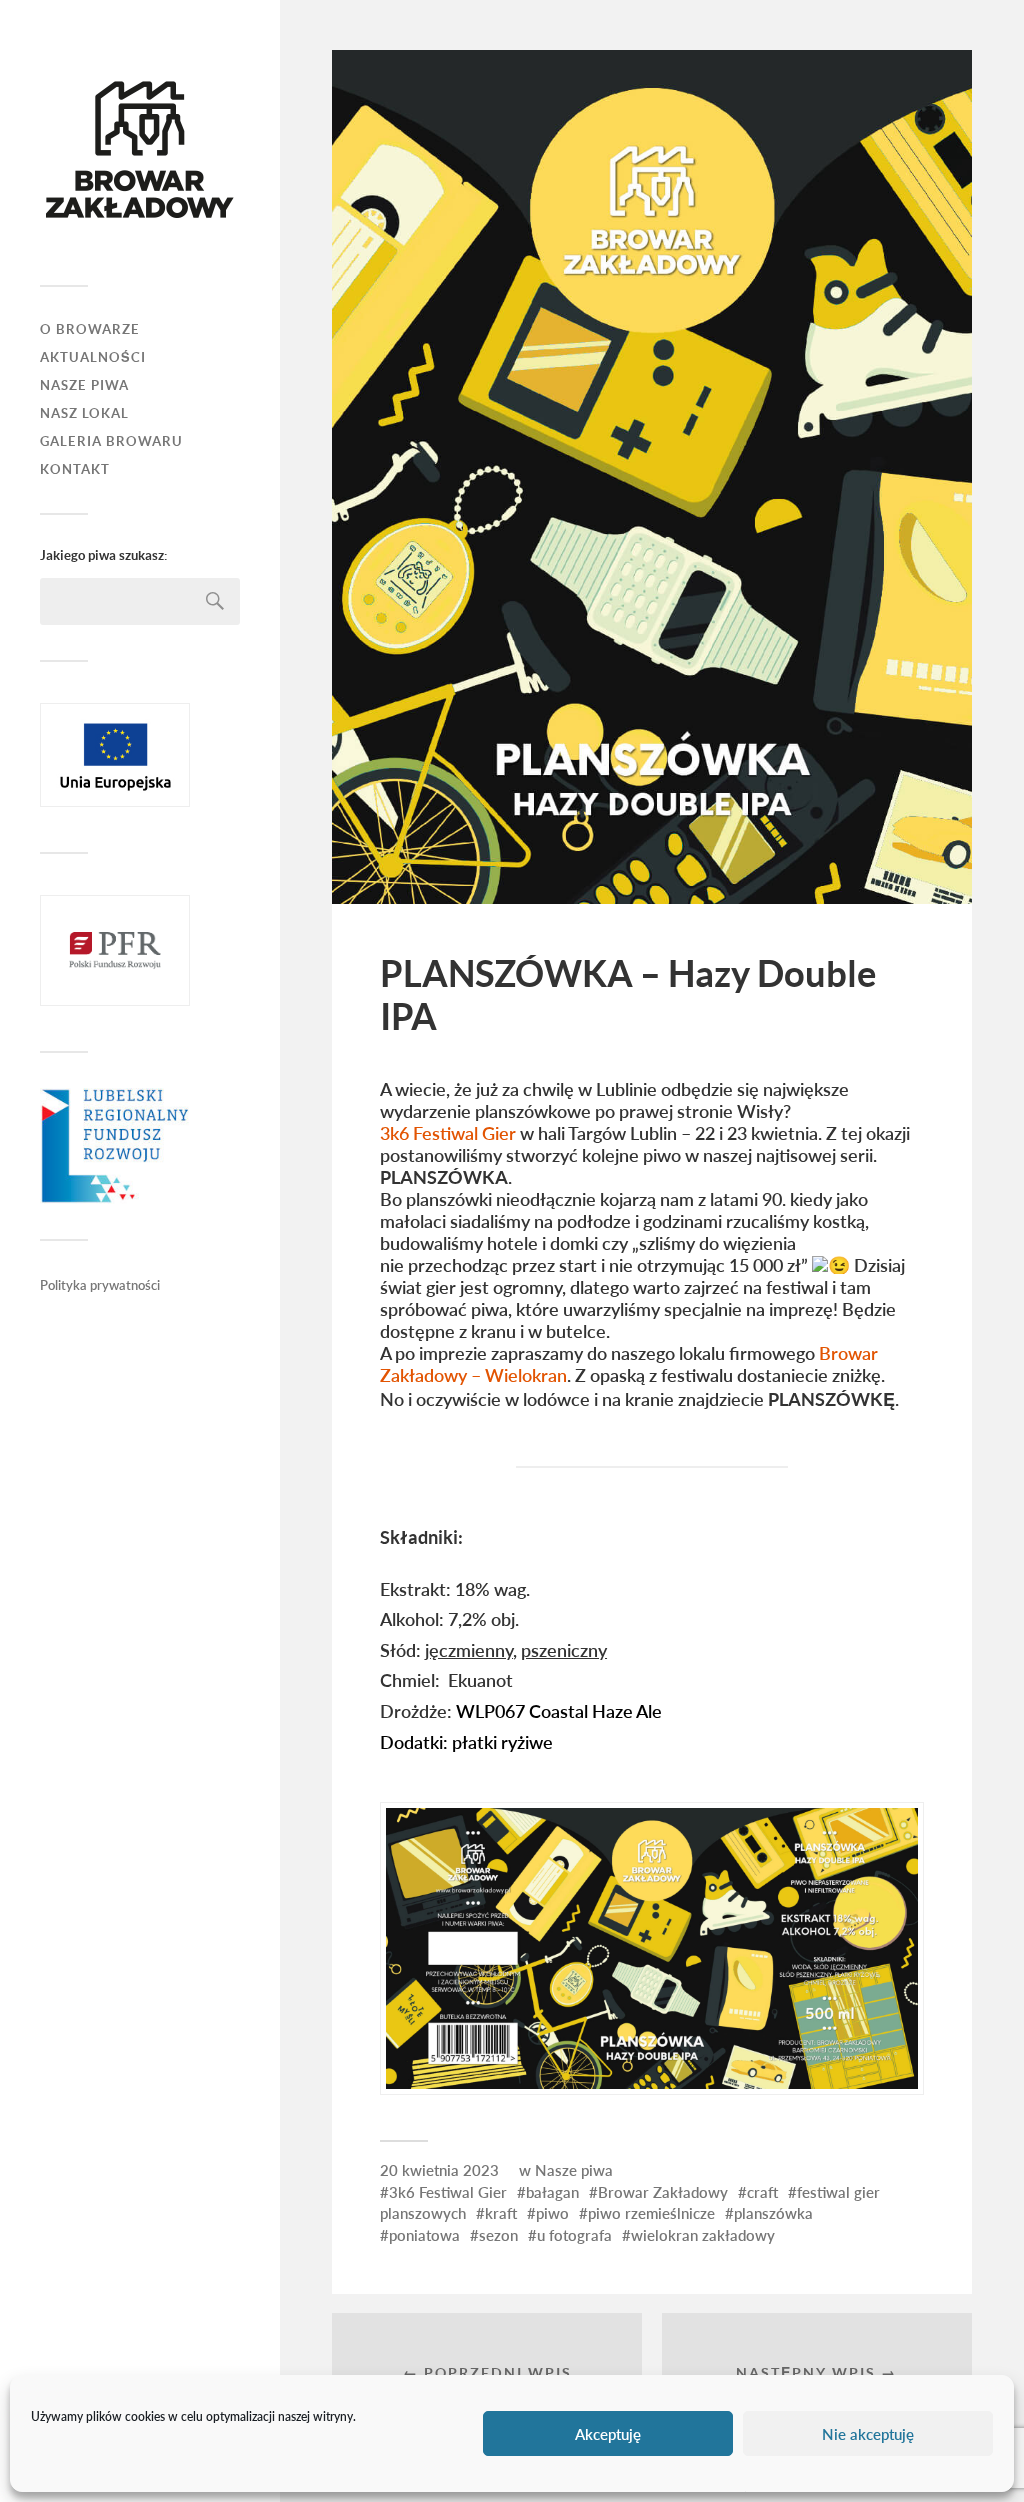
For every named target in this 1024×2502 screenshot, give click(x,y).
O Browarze (90, 329)
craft (762, 2192)
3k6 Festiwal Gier (448, 2192)
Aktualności (93, 357)
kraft (501, 2213)
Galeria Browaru (111, 441)
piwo (552, 2213)
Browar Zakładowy (663, 2192)
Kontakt (75, 469)
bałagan (552, 2192)
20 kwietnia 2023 (439, 2170)
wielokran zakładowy (703, 2235)
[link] (450, 1133)
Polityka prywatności (100, 1285)
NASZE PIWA (84, 385)
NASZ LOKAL (84, 413)
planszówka (773, 2213)
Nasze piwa (574, 2170)
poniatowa (424, 2235)
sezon (498, 2235)
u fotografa (574, 2235)
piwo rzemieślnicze (651, 2213)
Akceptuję (608, 2434)
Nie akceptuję (868, 2434)
